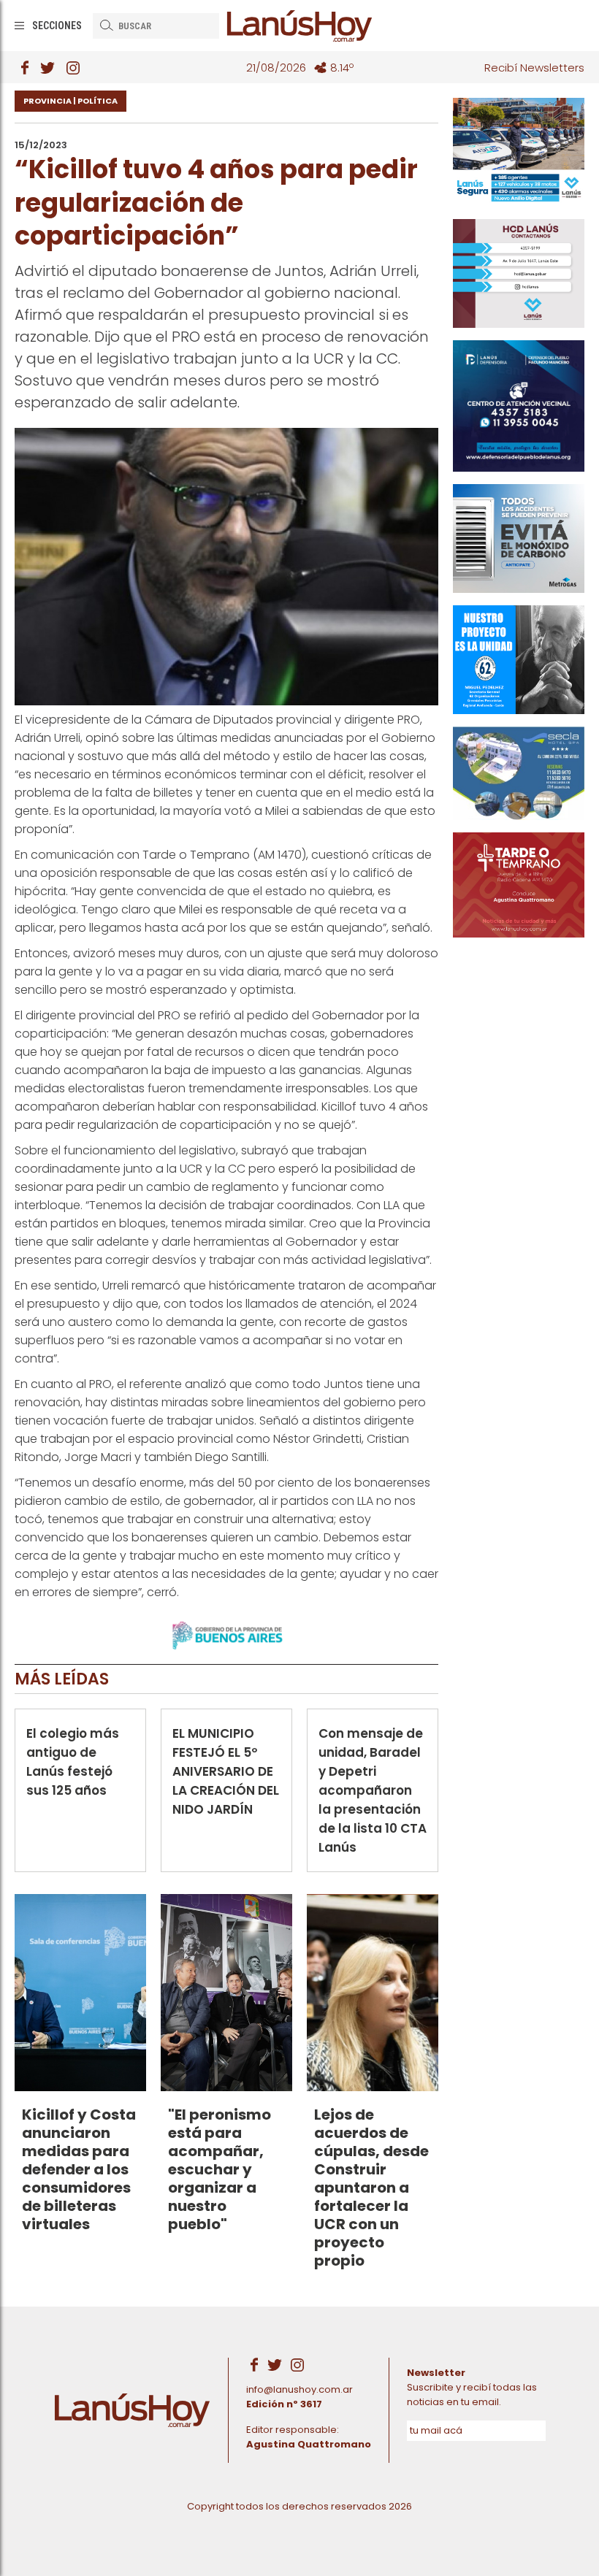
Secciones (57, 26)
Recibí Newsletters (534, 68)
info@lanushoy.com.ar (299, 2389)
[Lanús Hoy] (299, 26)
